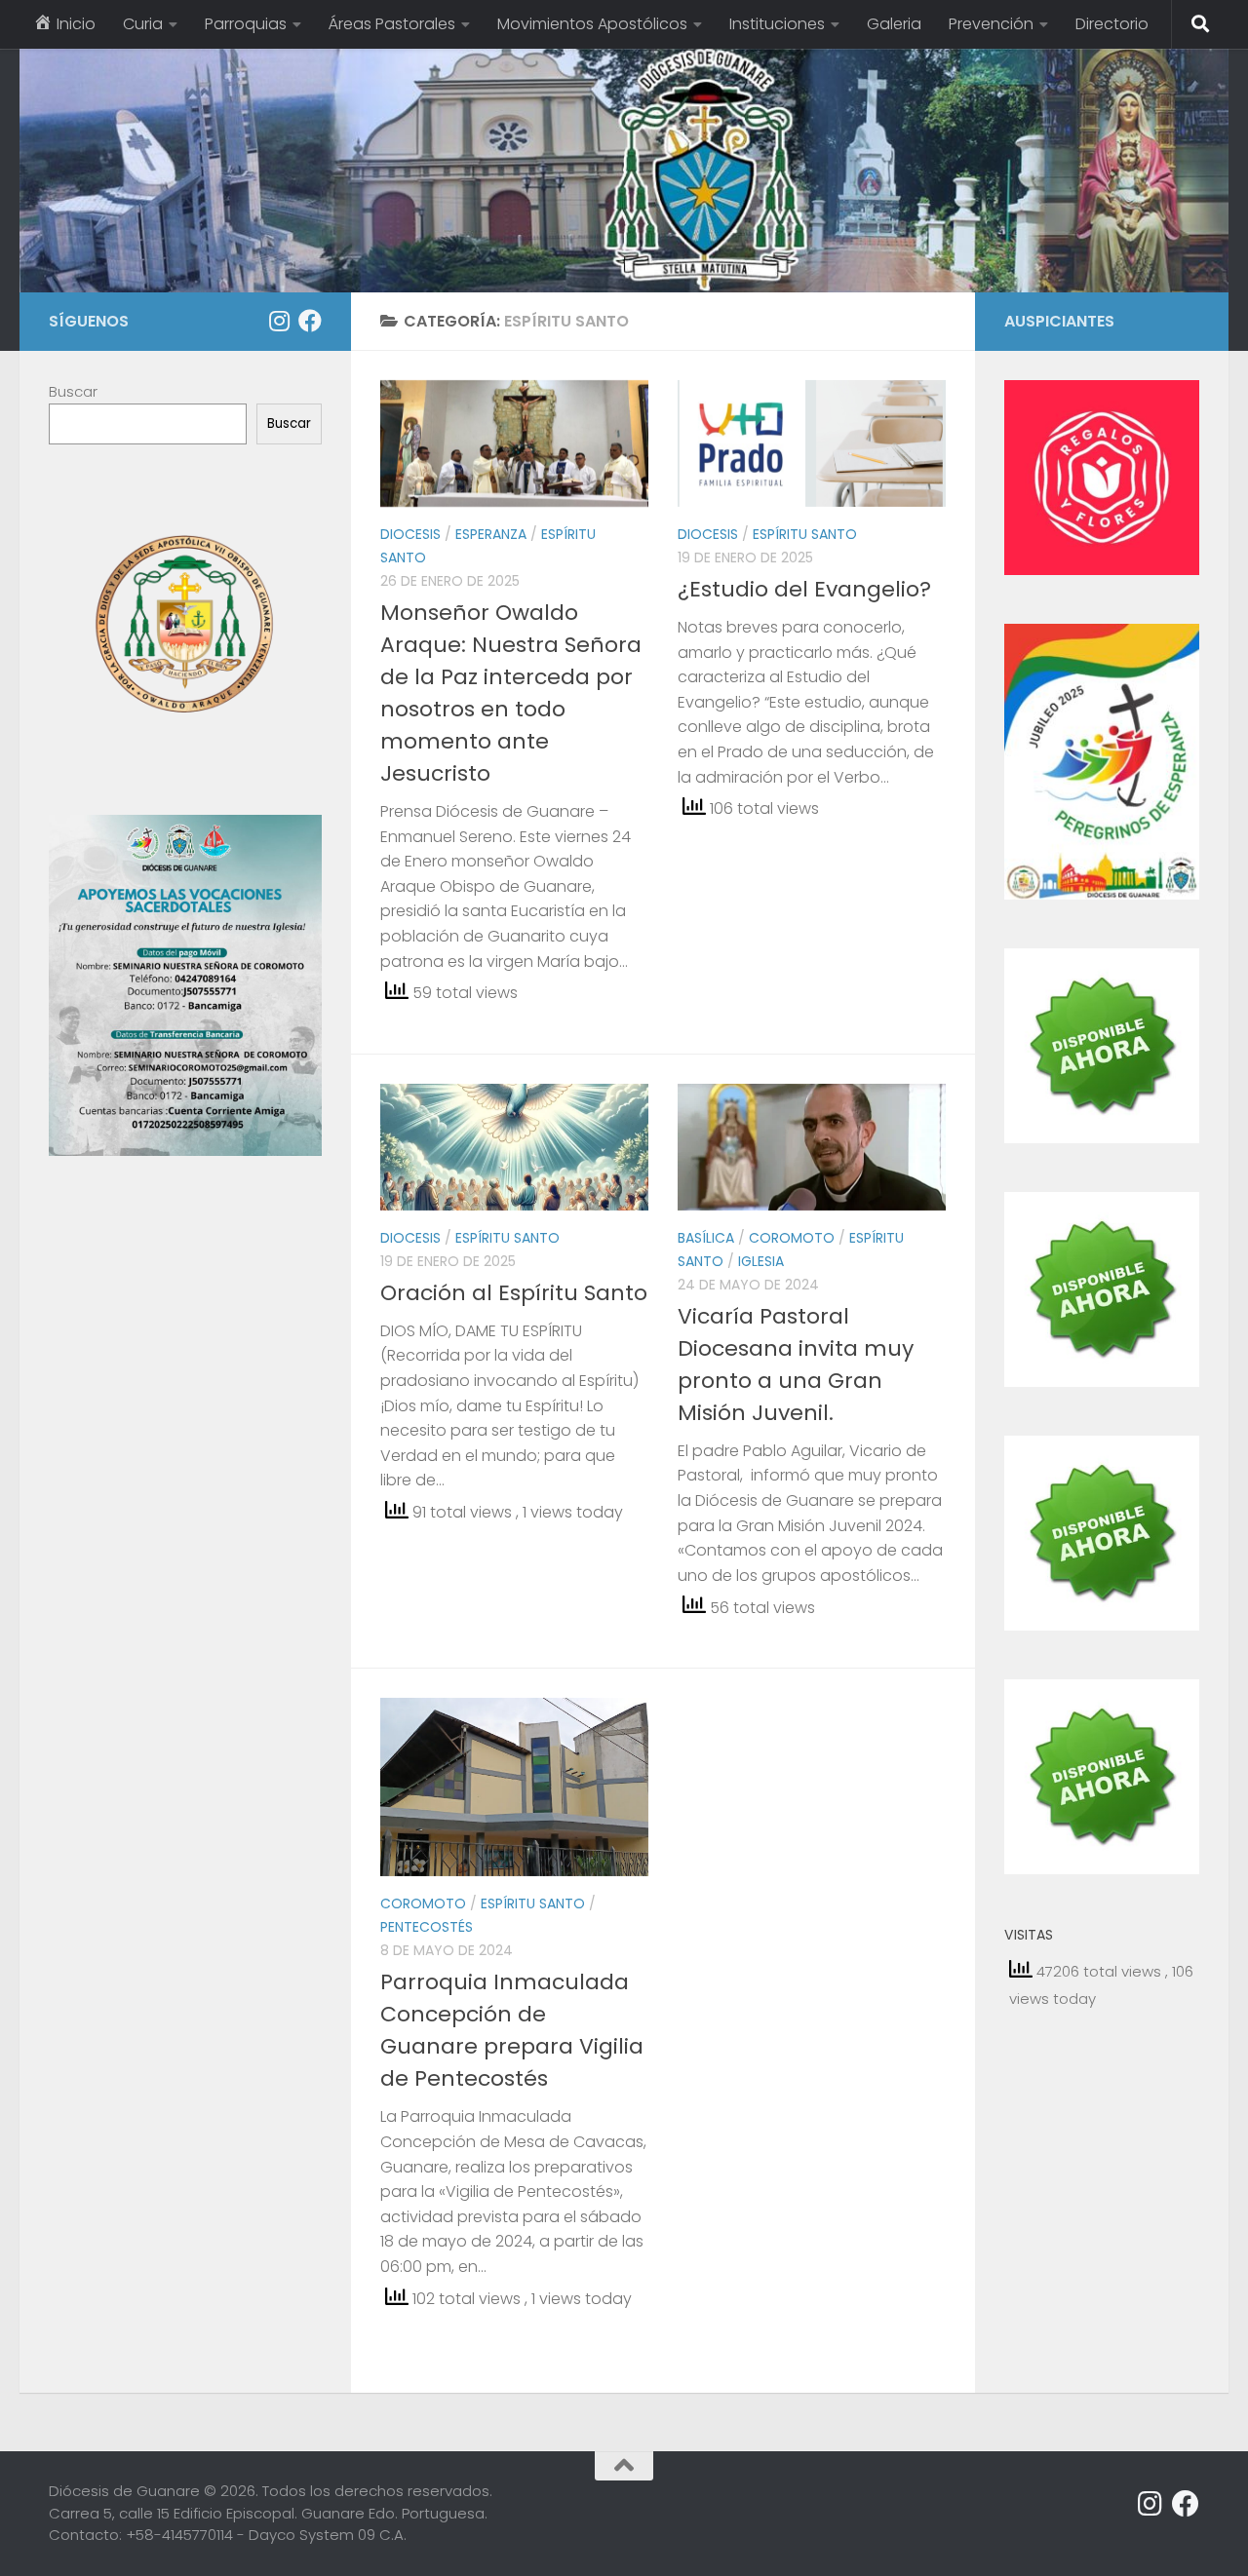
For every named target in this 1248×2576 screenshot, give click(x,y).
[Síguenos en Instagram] (279, 321)
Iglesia (761, 1261)
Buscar (73, 391)
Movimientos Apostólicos (592, 24)
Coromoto (792, 1238)
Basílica (706, 1238)
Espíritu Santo (805, 534)
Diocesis (410, 534)
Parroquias (246, 24)
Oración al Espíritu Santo (514, 1293)
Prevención (991, 24)
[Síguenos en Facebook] (310, 321)
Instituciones (777, 24)
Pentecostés (427, 1927)
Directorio (1112, 24)
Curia (143, 24)
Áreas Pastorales (392, 24)
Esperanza (491, 534)
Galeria (894, 24)
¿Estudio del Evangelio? (804, 589)
